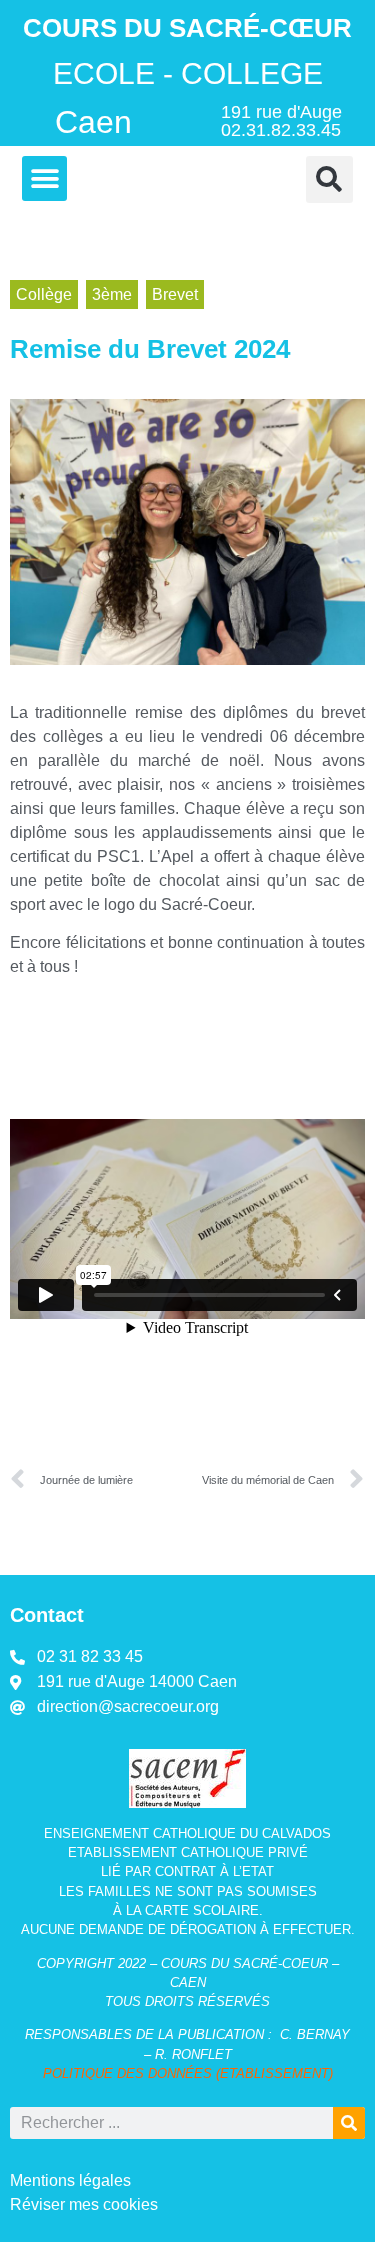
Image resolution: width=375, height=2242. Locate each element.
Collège (44, 294)
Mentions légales (70, 2180)
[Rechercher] (349, 2123)
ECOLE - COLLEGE (188, 73)
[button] (44, 178)
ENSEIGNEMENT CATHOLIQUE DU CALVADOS (187, 1833)
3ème (112, 294)
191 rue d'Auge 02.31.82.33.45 (281, 121)
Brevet (175, 294)
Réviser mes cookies (84, 2204)
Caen (93, 122)
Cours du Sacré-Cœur (187, 28)
